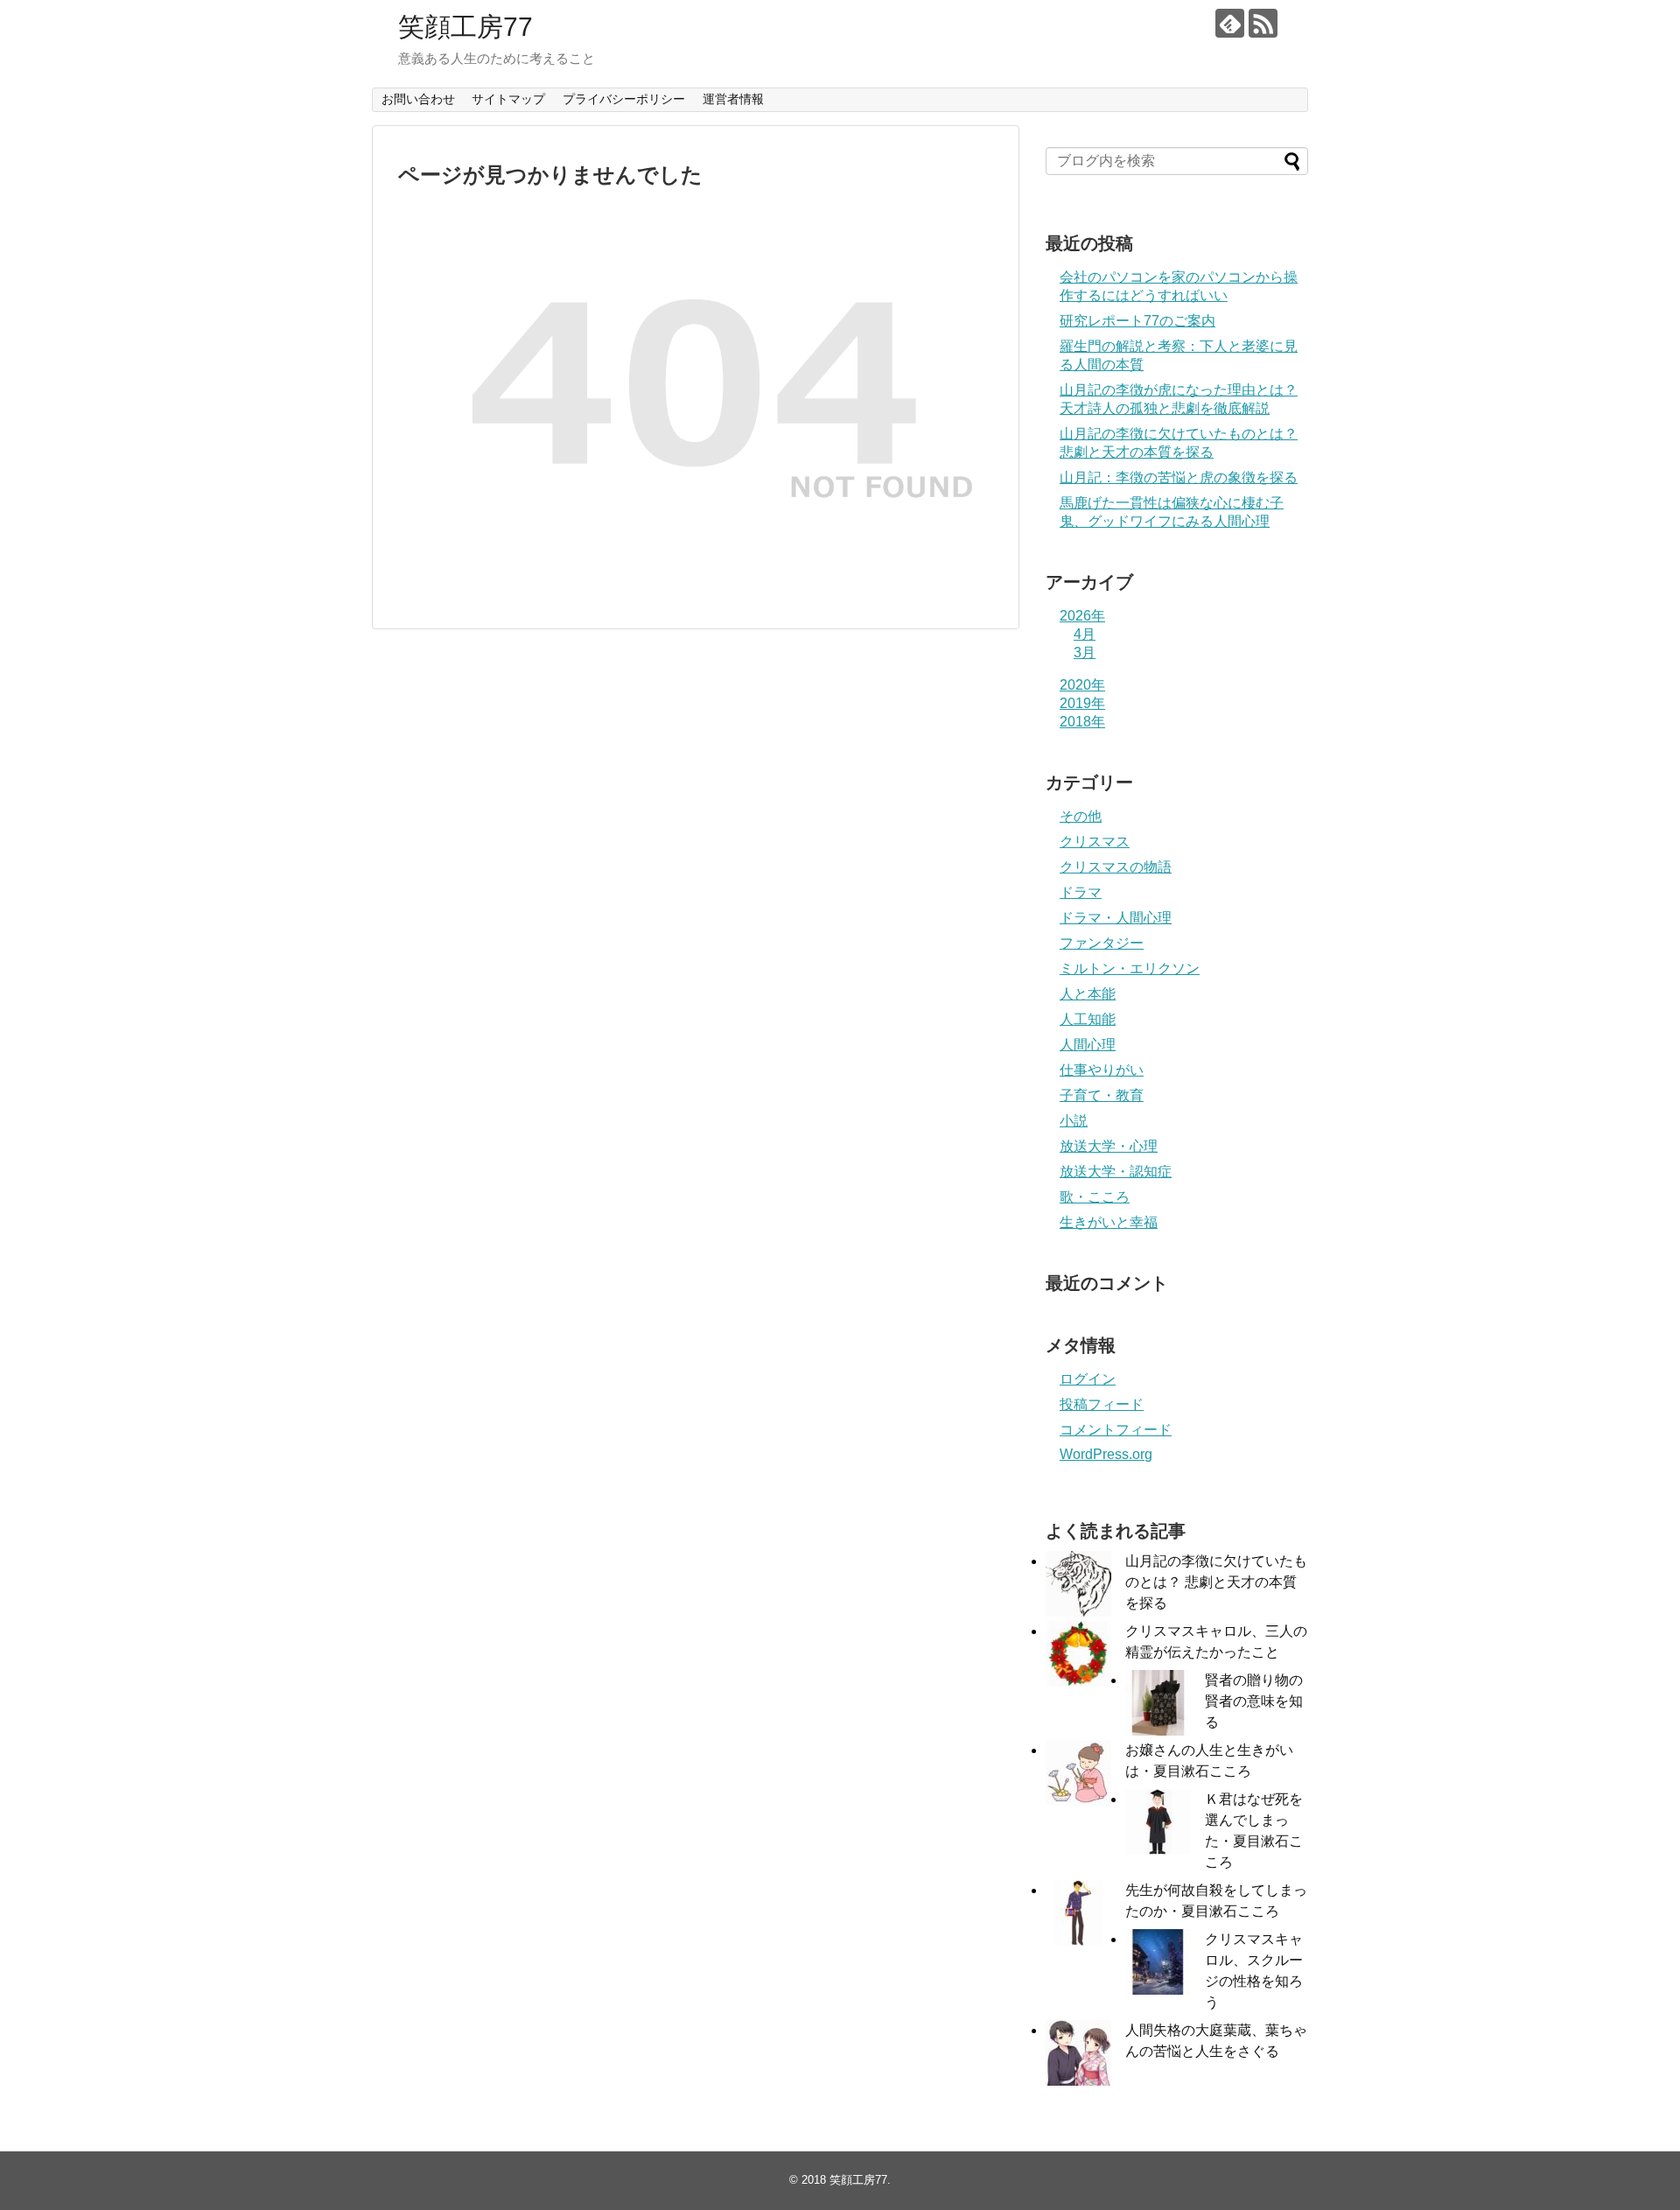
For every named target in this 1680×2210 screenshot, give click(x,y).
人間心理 (1088, 1045)
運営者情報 (733, 99)
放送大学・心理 (1109, 1146)
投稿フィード (1102, 1404)
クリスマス (1095, 842)
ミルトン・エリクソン (1130, 968)
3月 (1085, 652)
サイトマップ (508, 99)
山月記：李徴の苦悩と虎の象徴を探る (1179, 477)
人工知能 (1088, 1019)
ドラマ (1081, 892)
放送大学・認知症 (1116, 1172)
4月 (1085, 634)
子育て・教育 (1102, 1095)
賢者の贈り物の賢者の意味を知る (1254, 1701)
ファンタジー (1102, 943)
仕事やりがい (1102, 1070)
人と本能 (1088, 994)
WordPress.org (1106, 1454)
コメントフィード (1116, 1430)
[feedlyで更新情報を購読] (1230, 23)
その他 (1081, 816)
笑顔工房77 (465, 27)
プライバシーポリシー (624, 99)
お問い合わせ (418, 99)
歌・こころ (1095, 1197)
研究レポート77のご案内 (1137, 321)
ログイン (1088, 1379)
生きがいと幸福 (1109, 1222)
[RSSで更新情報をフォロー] (1263, 23)
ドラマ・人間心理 (1116, 918)
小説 (1074, 1121)
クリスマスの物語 (1116, 867)
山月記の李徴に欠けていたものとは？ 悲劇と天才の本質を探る (1216, 1582)
